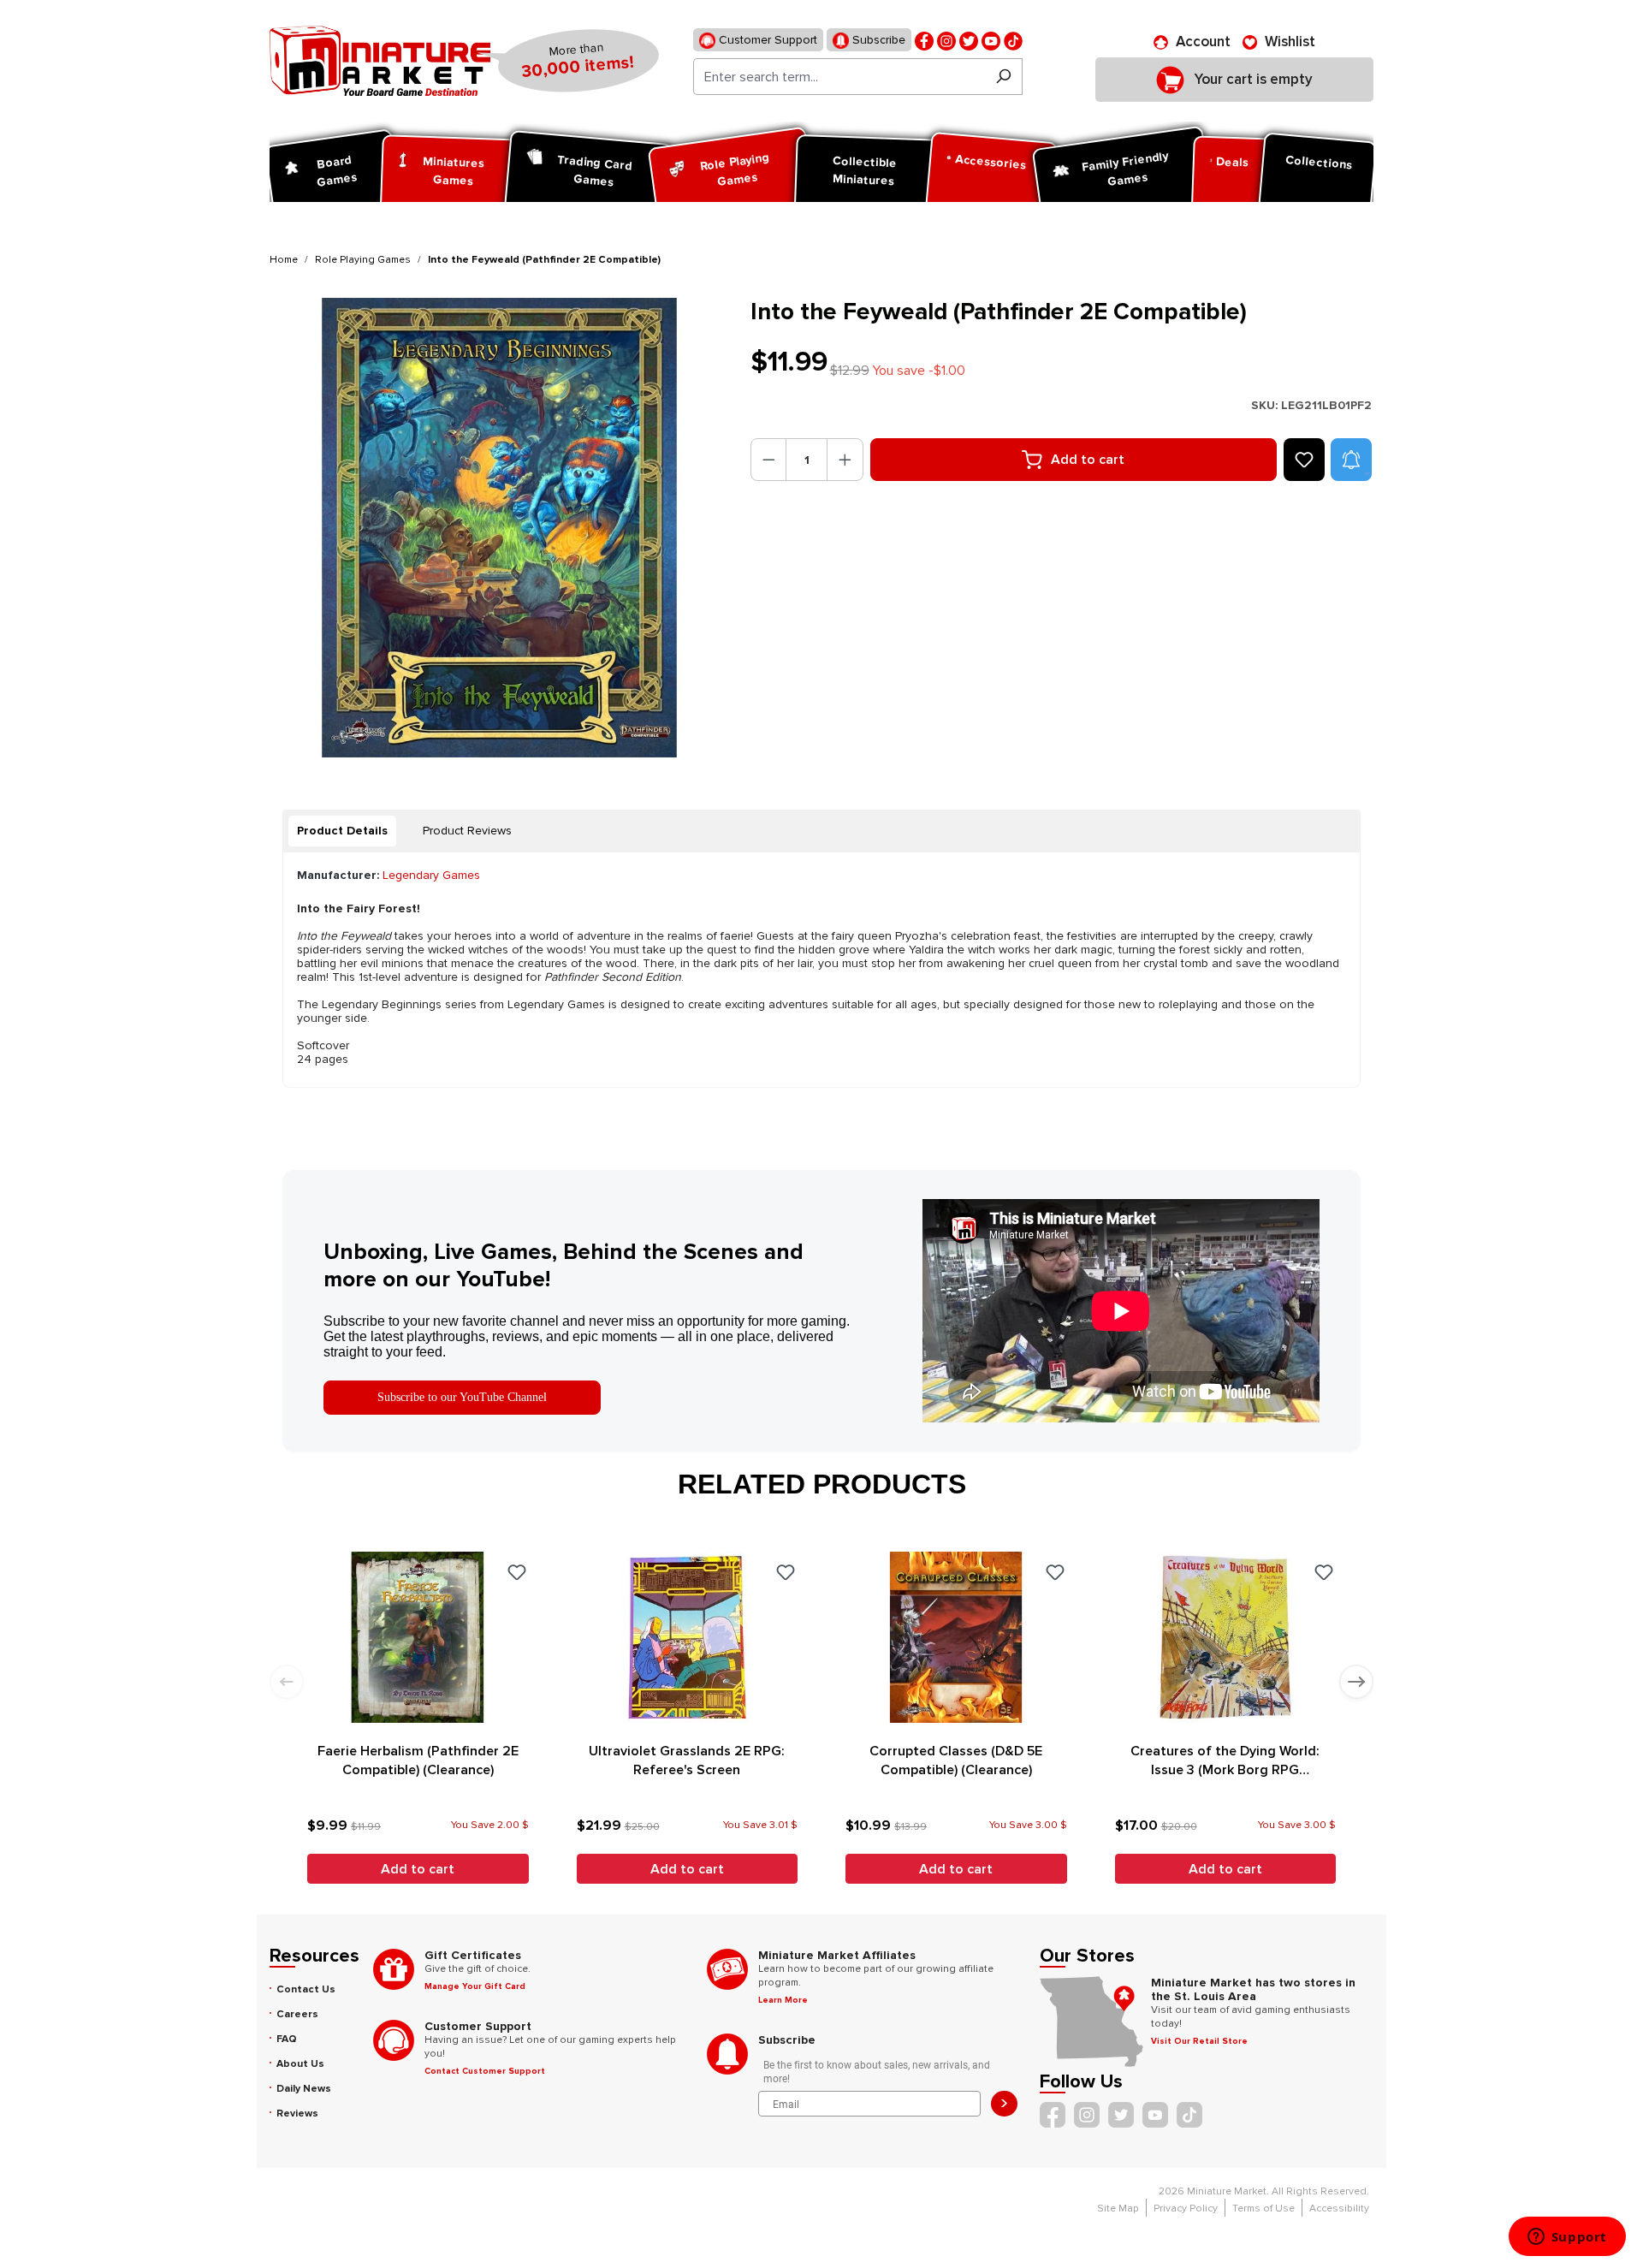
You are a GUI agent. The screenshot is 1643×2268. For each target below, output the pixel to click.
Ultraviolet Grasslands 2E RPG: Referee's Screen (687, 1760)
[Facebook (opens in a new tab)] (924, 40)
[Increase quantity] (845, 460)
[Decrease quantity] (769, 460)
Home (284, 260)
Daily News (304, 2089)
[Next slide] (1356, 1682)
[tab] (342, 831)
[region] (500, 528)
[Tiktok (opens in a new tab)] (1013, 40)
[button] (1351, 460)
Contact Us (306, 1989)
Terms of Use (1263, 2209)
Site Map (1118, 2209)
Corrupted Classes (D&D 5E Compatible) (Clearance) (956, 1760)
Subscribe (877, 40)
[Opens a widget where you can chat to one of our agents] (1567, 2238)
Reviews (297, 2114)
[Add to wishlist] (1304, 460)
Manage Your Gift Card (475, 1986)
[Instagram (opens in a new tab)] (946, 40)
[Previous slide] (287, 1682)
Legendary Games (431, 875)
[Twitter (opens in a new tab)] (969, 40)
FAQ (287, 2039)
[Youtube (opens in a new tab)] (991, 40)
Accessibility (1339, 2209)
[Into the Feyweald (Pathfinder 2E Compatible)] (499, 528)
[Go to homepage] (380, 61)
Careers (297, 2014)
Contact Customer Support (485, 2071)
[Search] (1003, 77)
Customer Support (766, 40)
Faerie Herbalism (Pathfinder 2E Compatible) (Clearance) (418, 1760)
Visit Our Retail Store (1199, 2041)
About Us (300, 2064)
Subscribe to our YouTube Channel (462, 1397)
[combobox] (839, 77)
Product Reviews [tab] (467, 831)
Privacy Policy (1186, 2209)
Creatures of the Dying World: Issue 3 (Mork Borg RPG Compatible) (1225, 1761)
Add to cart (1088, 460)
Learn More (783, 2000)
